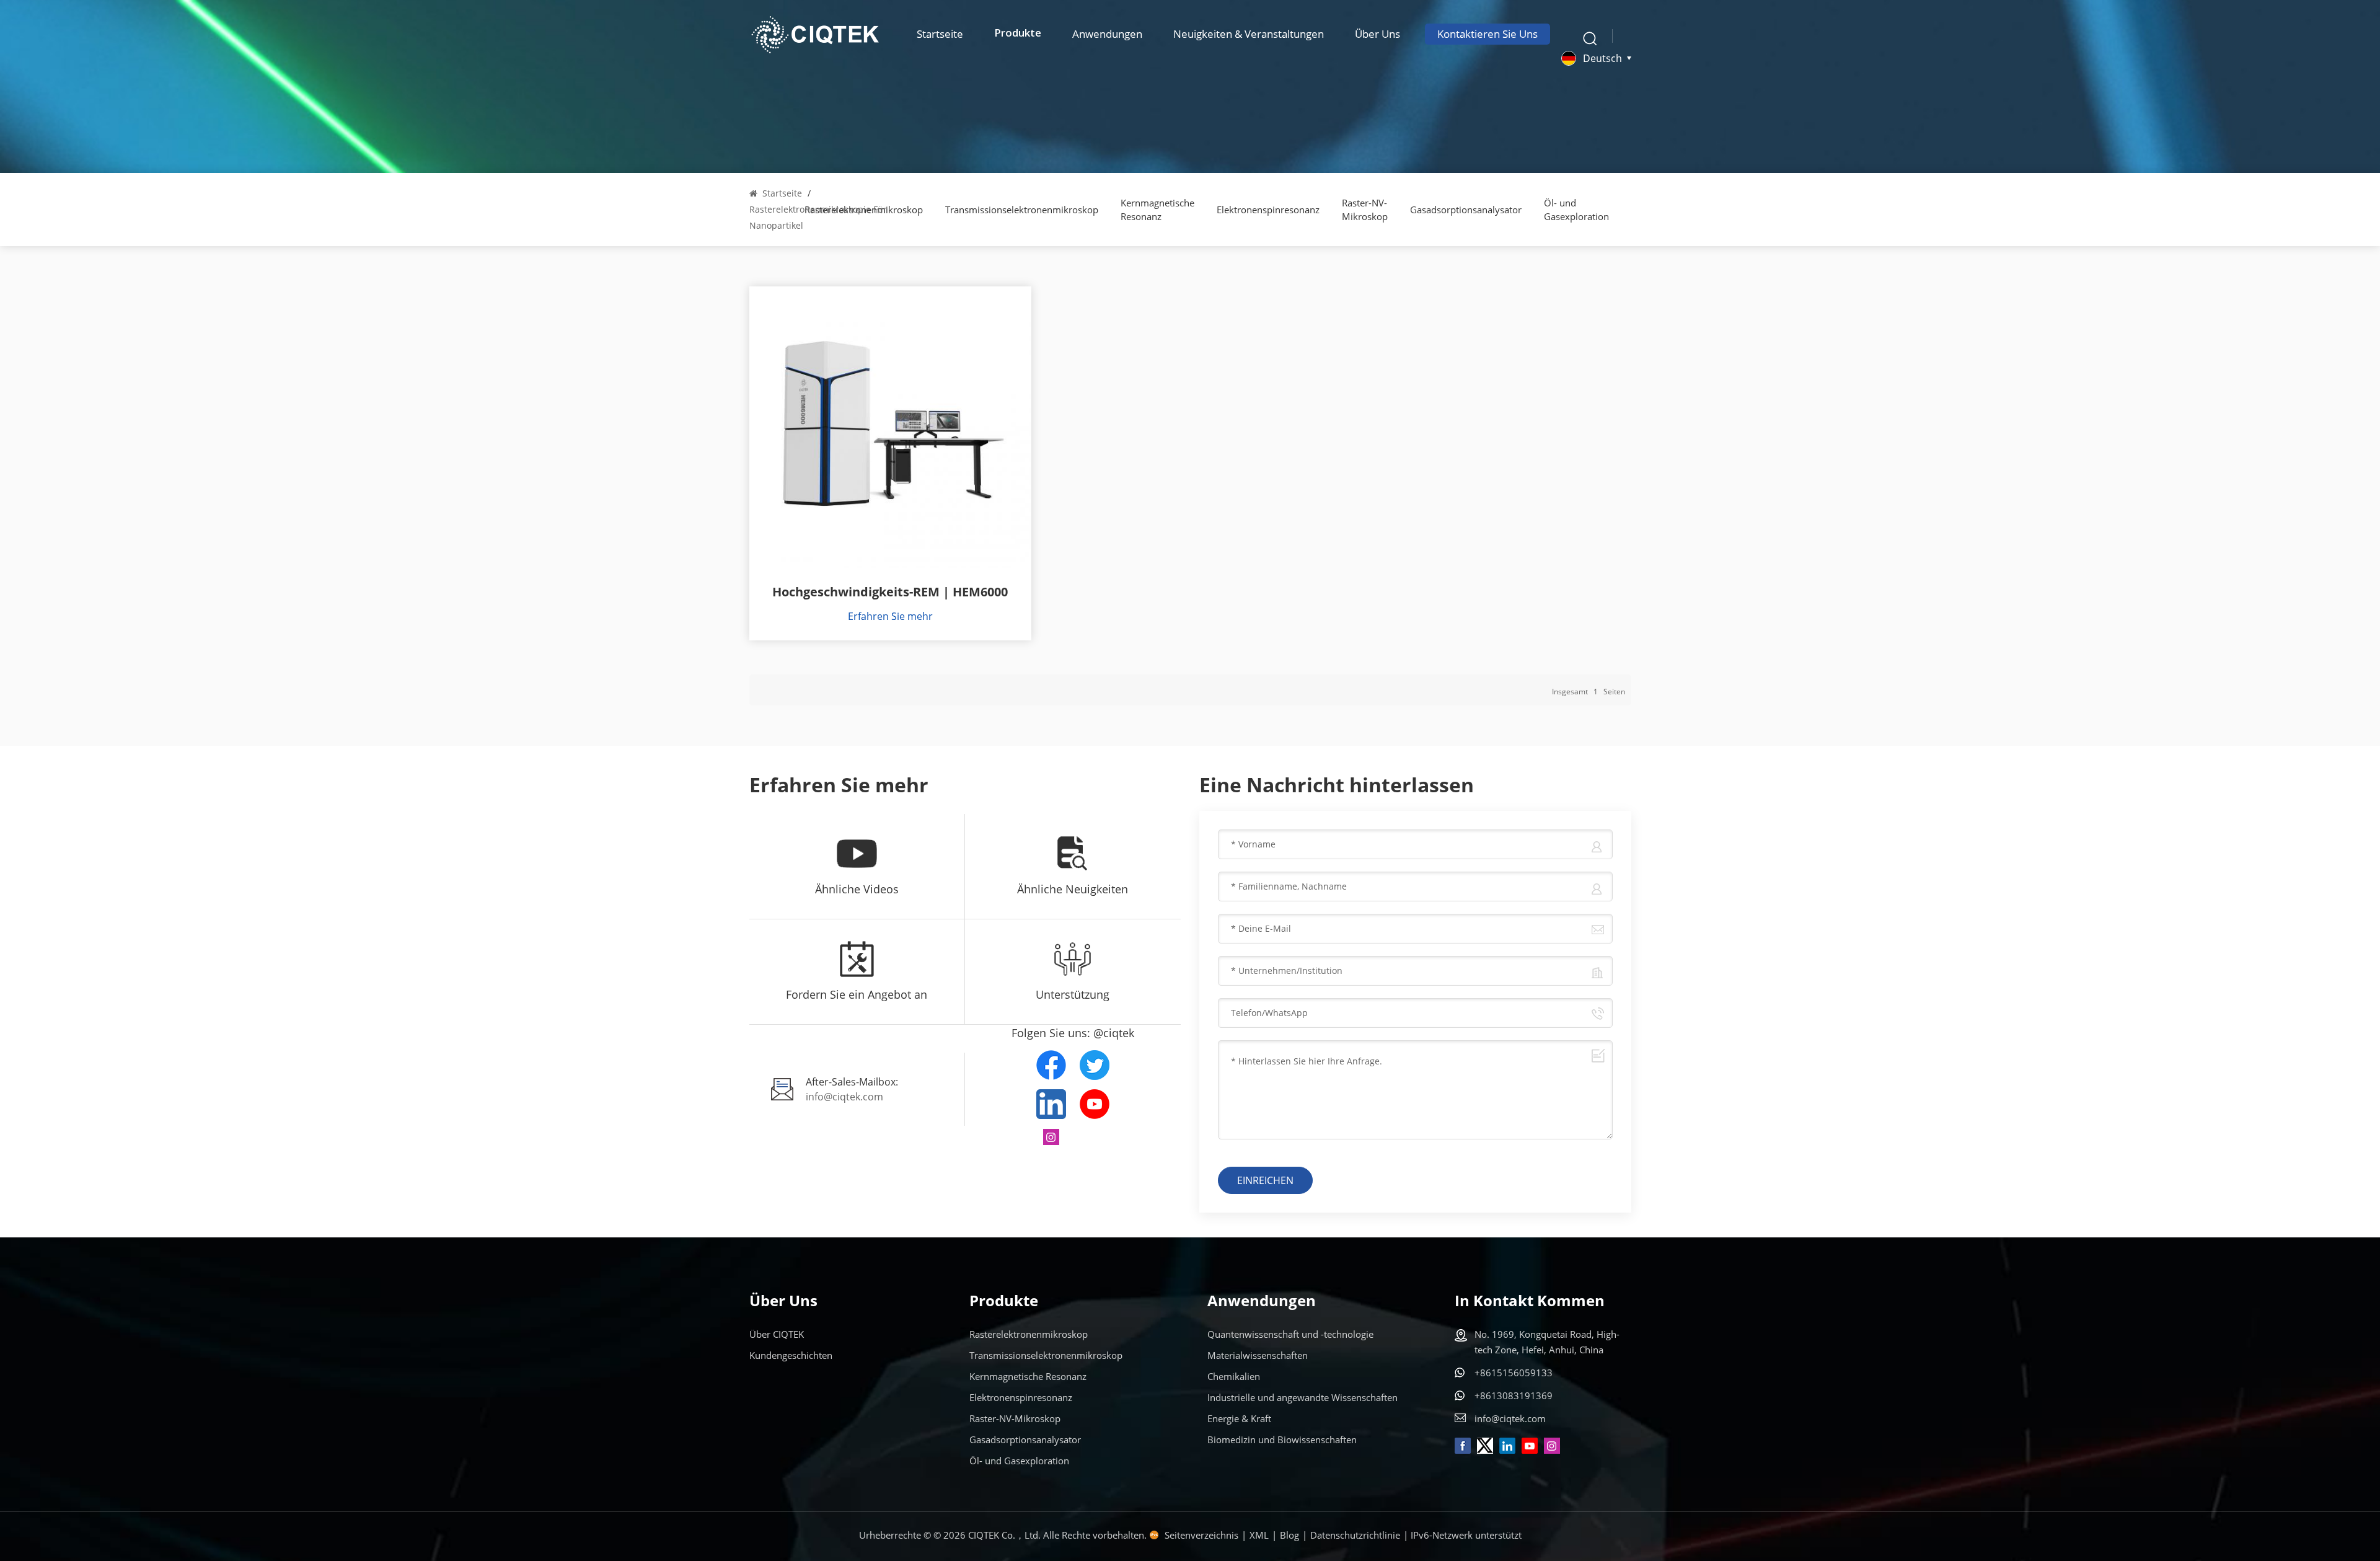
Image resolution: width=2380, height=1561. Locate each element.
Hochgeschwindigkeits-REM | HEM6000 (890, 592)
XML (1259, 1535)
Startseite (940, 34)
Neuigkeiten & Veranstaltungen (1249, 34)
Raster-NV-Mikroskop (1365, 210)
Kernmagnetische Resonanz (1157, 210)
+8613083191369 (1514, 1395)
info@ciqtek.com (844, 1097)
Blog (1289, 1535)
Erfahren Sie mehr (890, 616)
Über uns (1377, 34)
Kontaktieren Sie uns (1487, 34)
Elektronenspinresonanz (1268, 210)
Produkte (1018, 34)
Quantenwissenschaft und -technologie (1290, 1334)
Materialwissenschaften (1258, 1355)
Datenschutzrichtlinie (1355, 1535)
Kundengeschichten (791, 1355)
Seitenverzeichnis (1201, 1535)
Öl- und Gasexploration (1576, 210)
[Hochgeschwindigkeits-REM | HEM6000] (890, 427)
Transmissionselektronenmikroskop (1022, 210)
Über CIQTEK (777, 1334)
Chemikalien (1234, 1376)
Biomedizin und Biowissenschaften (1282, 1439)
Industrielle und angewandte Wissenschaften (1302, 1397)
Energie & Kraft (1239, 1418)
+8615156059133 (1514, 1373)
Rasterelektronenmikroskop (1029, 1334)
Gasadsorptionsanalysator (1466, 210)
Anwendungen (1107, 34)
